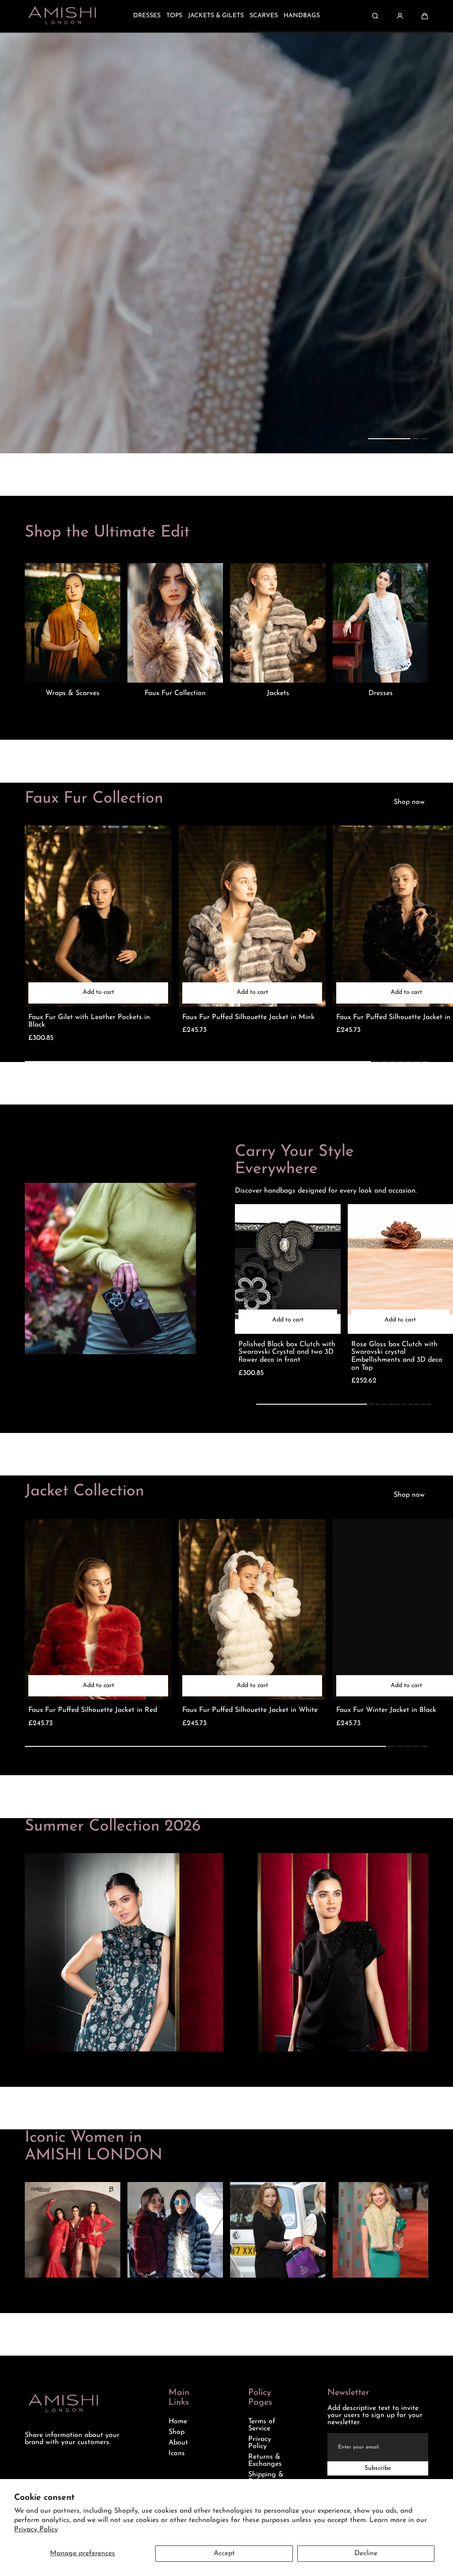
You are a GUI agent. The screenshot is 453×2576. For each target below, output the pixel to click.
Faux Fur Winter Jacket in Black (386, 1710)
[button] (425, 16)
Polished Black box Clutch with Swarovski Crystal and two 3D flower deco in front (287, 1352)
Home (178, 2422)
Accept (224, 2553)
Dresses (381, 693)
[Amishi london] (62, 16)
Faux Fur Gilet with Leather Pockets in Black (89, 1021)
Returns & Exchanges (265, 2460)
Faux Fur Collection (175, 693)
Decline (366, 2553)
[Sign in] (400, 16)
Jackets (278, 693)
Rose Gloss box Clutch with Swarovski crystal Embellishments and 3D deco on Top (397, 1356)
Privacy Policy (36, 2530)
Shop (177, 2432)
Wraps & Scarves (73, 693)
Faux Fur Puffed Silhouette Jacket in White (250, 1710)
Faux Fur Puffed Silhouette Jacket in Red (93, 1710)
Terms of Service (262, 2425)
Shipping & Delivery (266, 2478)
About (178, 2443)
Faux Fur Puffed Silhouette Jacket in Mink (248, 1017)
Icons (177, 2453)
